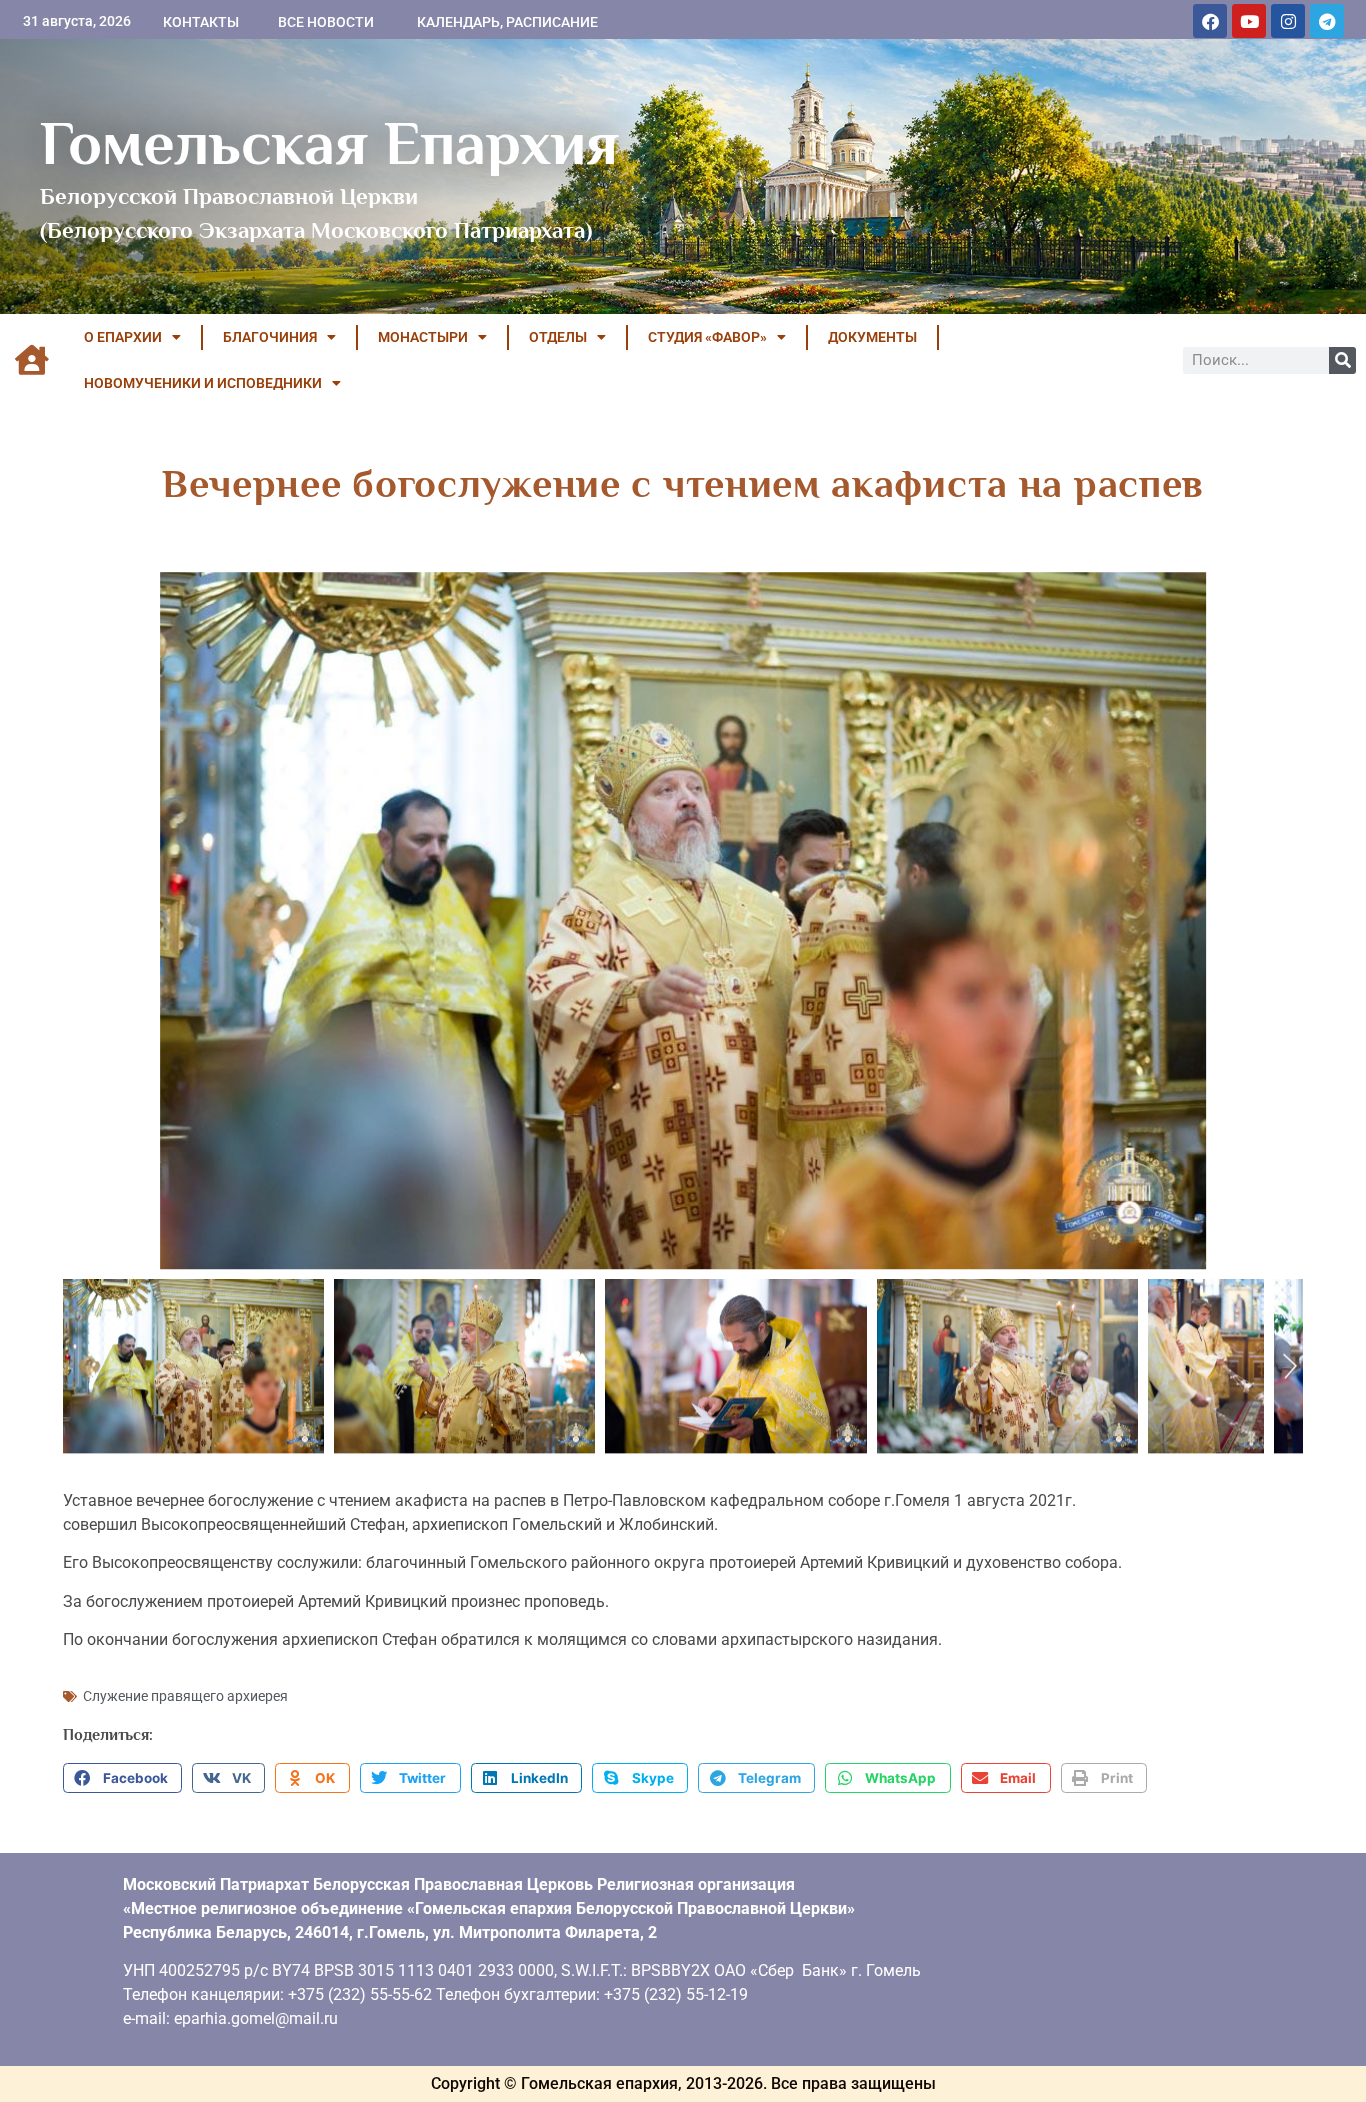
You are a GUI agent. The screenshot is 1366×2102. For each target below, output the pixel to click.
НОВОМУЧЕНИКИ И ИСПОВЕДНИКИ (203, 383)
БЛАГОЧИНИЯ (270, 337)
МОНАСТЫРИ (423, 337)
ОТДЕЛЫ (558, 337)
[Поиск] (1342, 360)
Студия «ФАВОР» (707, 337)
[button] (122, 1778)
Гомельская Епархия (329, 143)
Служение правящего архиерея (185, 1696)
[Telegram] (1327, 21)
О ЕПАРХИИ (123, 337)
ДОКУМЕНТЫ (872, 337)
